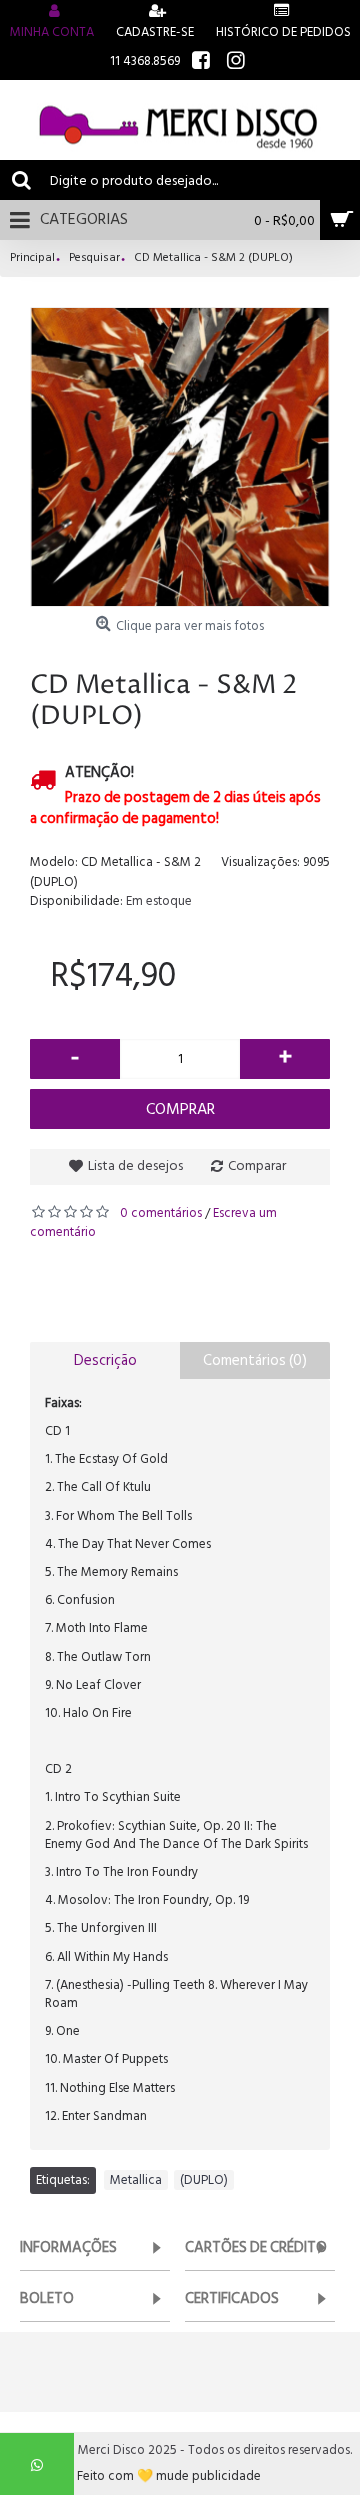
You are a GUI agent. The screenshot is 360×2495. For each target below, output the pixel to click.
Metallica (136, 2180)
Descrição (105, 1360)
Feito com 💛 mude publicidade (169, 2476)
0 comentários (161, 1213)
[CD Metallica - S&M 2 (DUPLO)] (180, 457)
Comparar (257, 1165)
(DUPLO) (204, 2180)
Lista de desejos (135, 1165)
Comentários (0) (255, 1360)
